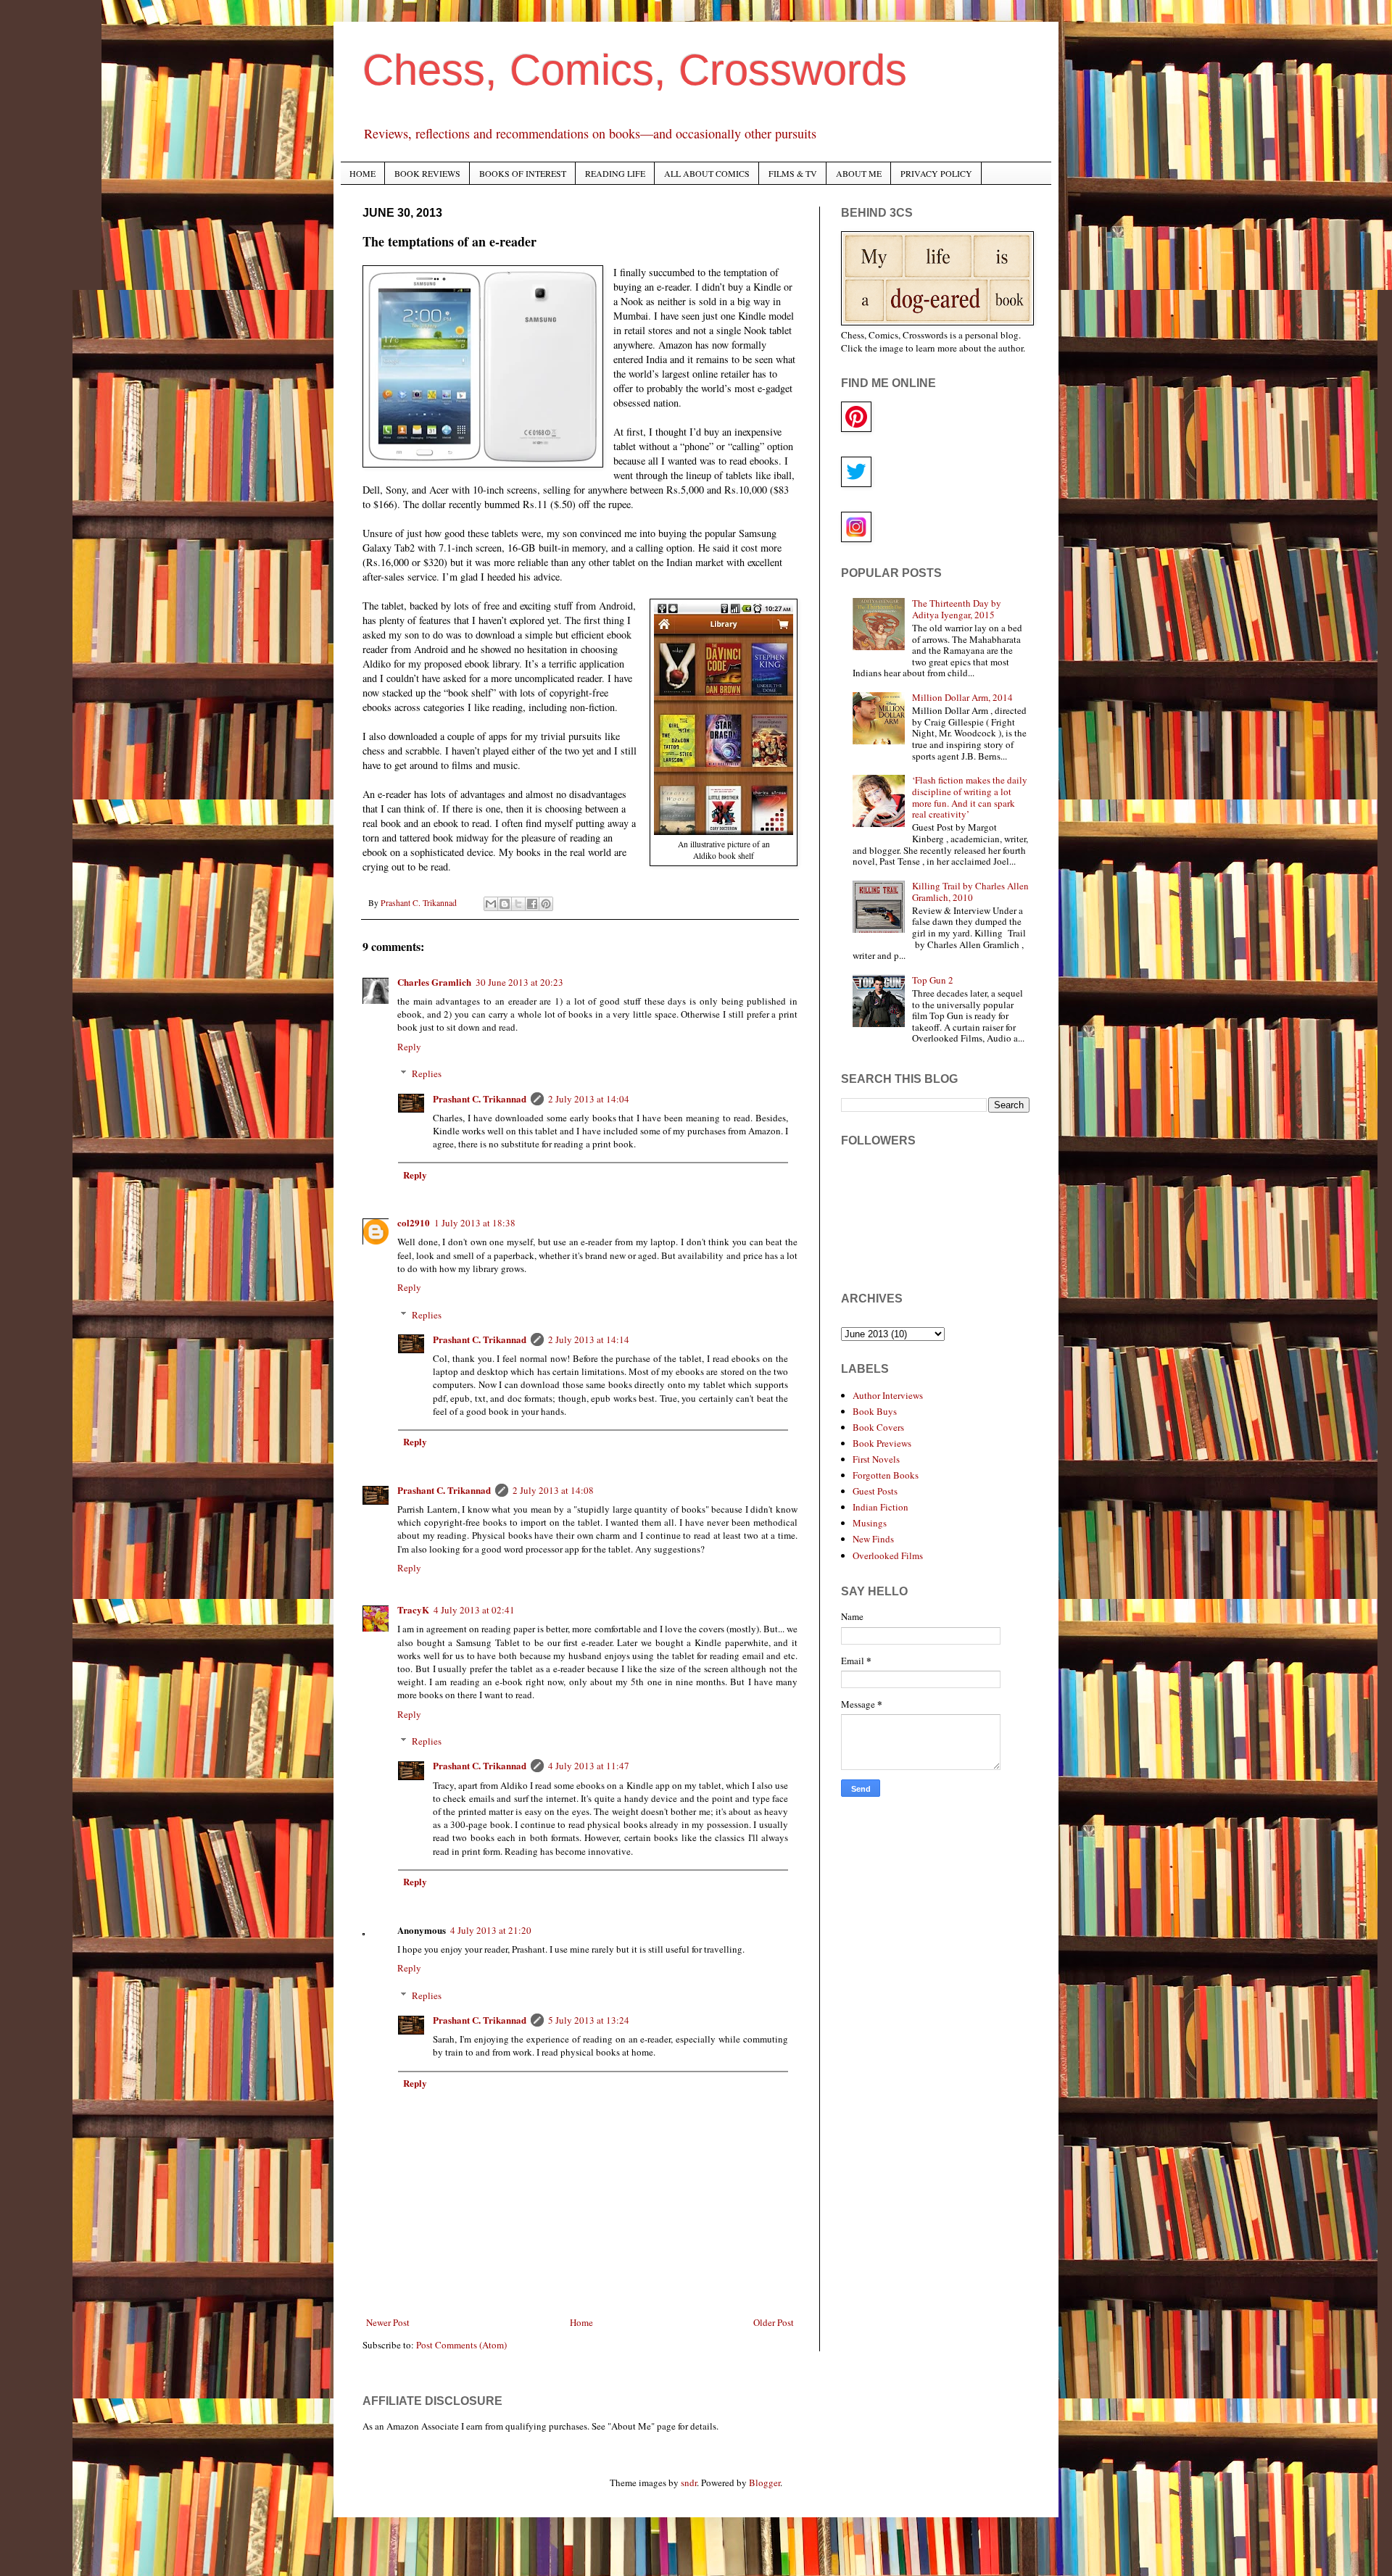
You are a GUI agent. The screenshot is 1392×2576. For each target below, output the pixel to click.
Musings (870, 1523)
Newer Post (388, 2322)
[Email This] (491, 904)
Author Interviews (888, 1395)
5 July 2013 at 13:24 (589, 2020)
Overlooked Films (888, 1555)
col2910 (414, 1222)
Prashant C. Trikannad (480, 1098)
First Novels (876, 1459)
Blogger (765, 2482)
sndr (689, 2482)
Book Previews (882, 1443)
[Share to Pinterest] (546, 904)
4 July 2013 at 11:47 (589, 1766)
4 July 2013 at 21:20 (491, 1930)
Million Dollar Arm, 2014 (962, 697)
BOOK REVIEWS (427, 173)
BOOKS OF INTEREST (523, 173)
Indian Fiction (881, 1507)
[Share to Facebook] (532, 904)
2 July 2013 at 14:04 (589, 1099)
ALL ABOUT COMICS (707, 173)
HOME (362, 173)
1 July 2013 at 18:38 (475, 1223)
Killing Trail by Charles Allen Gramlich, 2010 (970, 892)
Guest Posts (875, 1491)
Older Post (774, 2322)
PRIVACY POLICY (936, 173)
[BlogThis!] (505, 904)
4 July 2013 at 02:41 (474, 1610)
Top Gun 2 (933, 980)
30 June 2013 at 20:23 (519, 982)
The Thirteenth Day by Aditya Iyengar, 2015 (957, 609)
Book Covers (878, 1427)
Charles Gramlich (434, 982)
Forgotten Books (886, 1475)
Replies (427, 1073)
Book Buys (875, 1411)
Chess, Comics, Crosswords (635, 70)
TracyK (413, 1609)
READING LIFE (615, 173)
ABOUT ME (859, 173)
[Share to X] (518, 904)
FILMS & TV (793, 173)
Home (581, 2322)
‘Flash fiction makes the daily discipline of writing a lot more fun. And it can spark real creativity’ (970, 797)
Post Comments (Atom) (461, 2345)
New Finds (873, 1539)
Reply (409, 1047)
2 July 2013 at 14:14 (589, 1339)
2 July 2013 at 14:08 (553, 1490)
